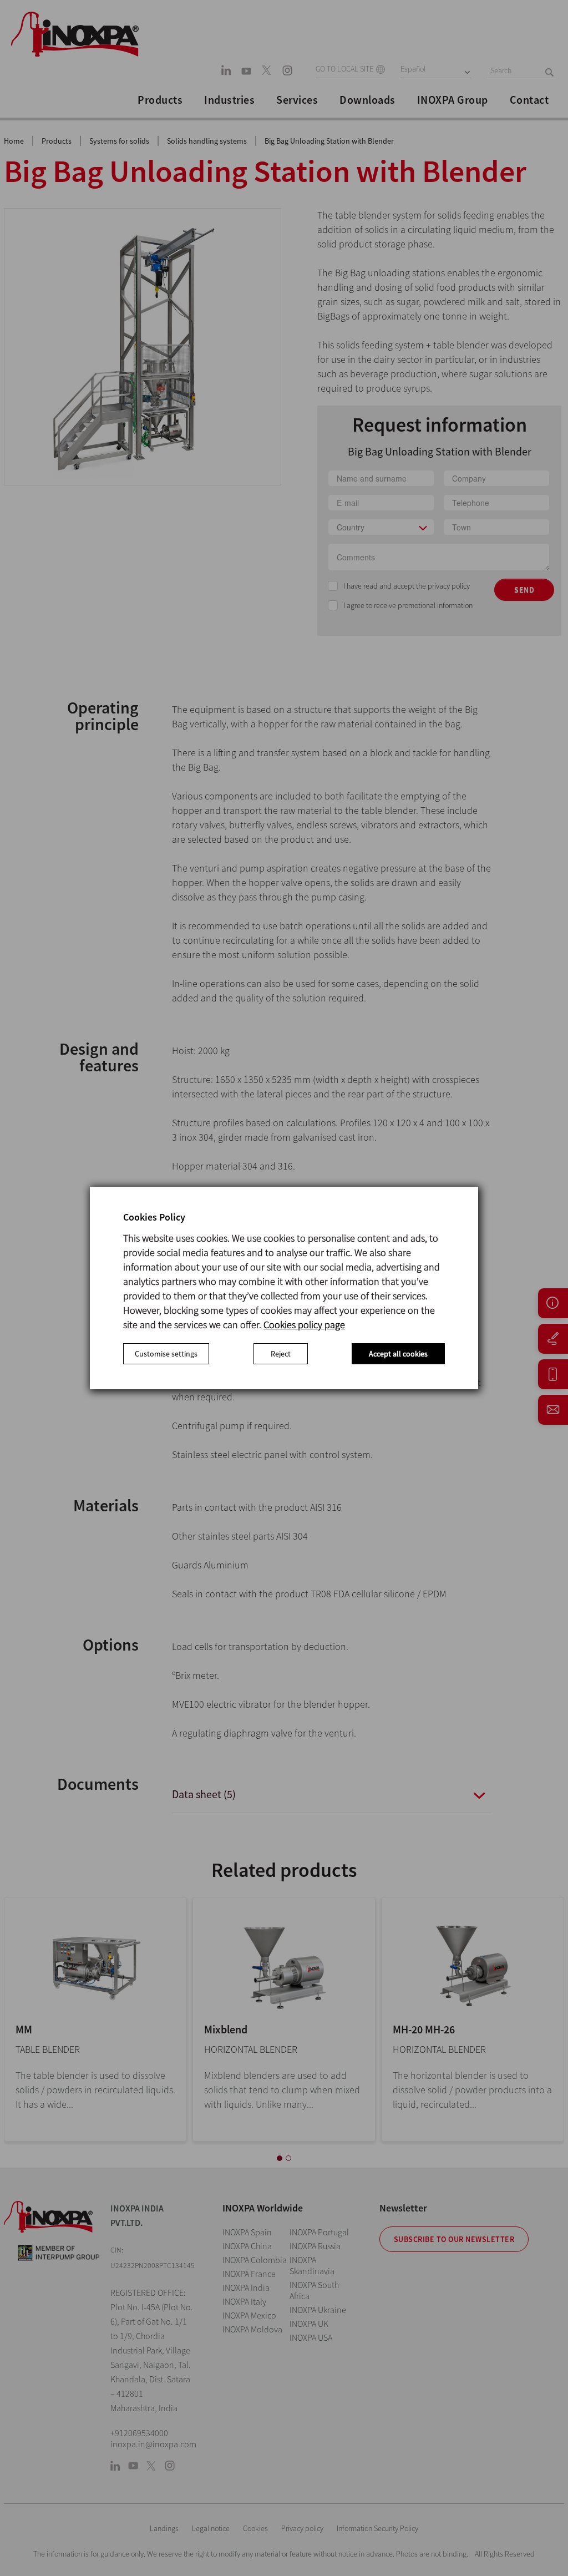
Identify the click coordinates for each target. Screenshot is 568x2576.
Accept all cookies (398, 1354)
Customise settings (166, 1354)
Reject (281, 1354)
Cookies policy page (304, 1325)
